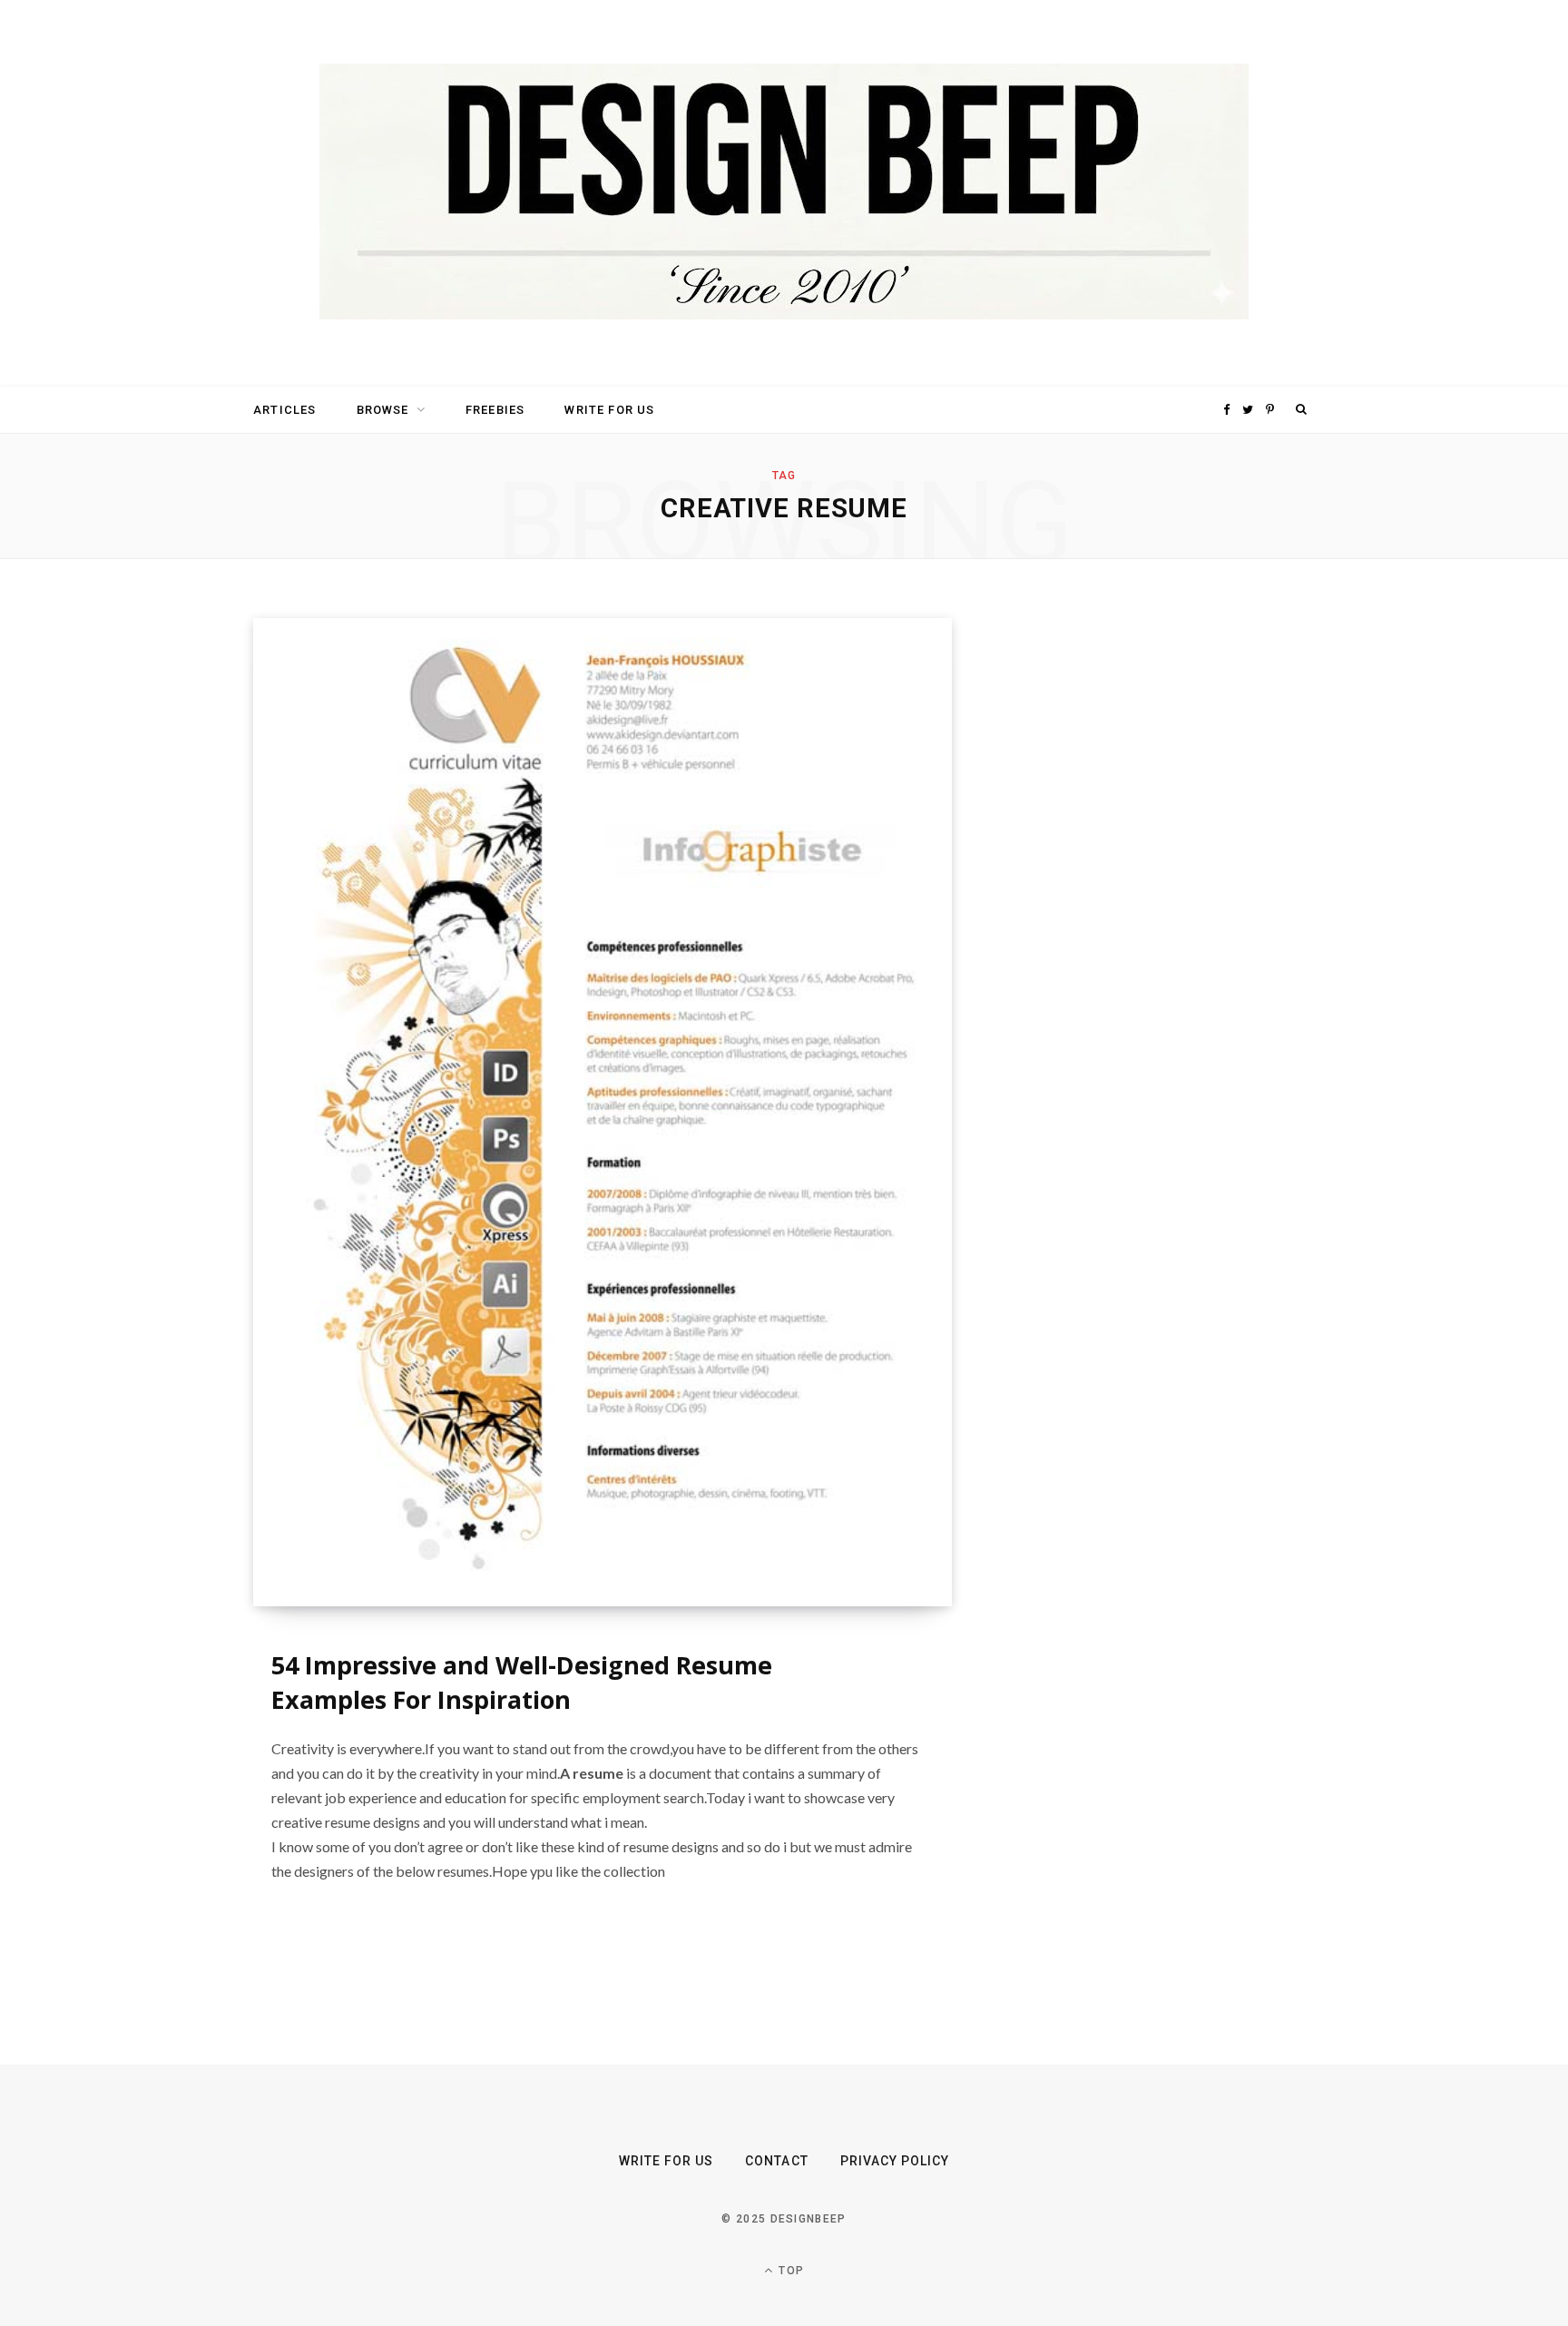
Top (789, 2271)
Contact (776, 2161)
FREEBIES (495, 410)
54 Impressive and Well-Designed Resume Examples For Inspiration (522, 1682)
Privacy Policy (895, 2161)
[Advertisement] (1142, 890)
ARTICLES (284, 410)
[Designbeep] (784, 193)
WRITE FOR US (609, 410)
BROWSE (383, 410)
